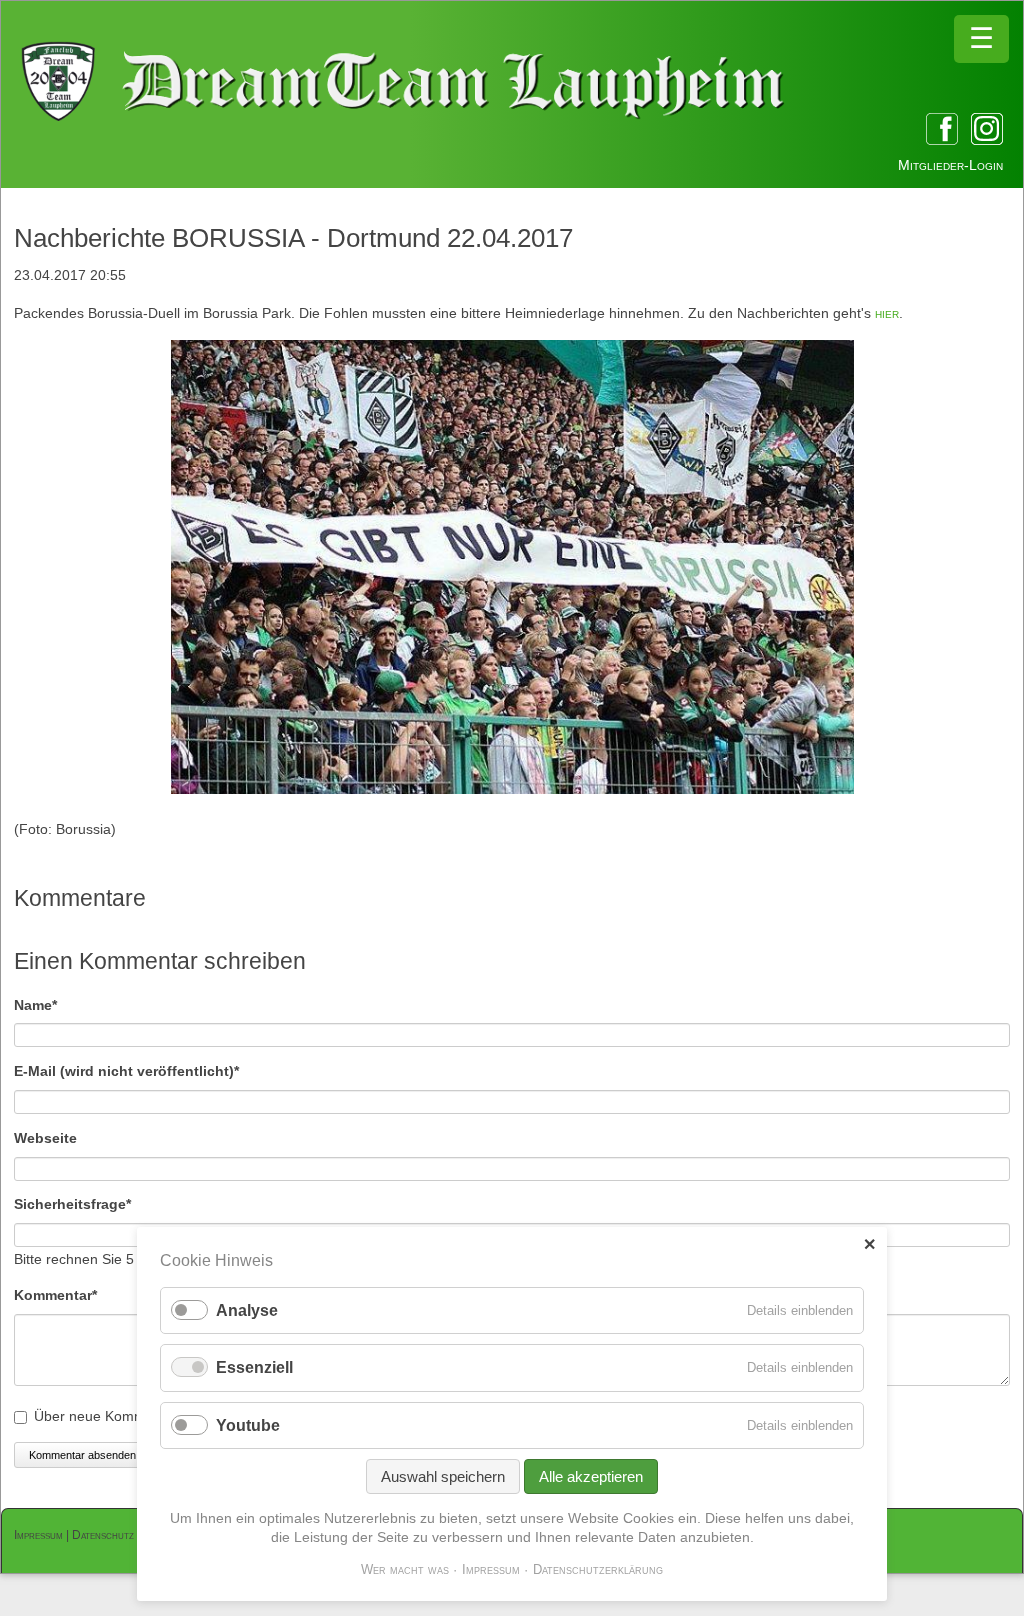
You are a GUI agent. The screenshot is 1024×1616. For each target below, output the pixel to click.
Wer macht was (405, 1569)
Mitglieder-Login (950, 165)
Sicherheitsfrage (72, 1203)
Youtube (248, 1425)
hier (887, 313)
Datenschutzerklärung (598, 1569)
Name (48, 1004)
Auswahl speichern (443, 1476)
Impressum (38, 1535)
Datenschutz (103, 1535)
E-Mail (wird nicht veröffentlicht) (126, 1070)
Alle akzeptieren (591, 1476)
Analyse (247, 1310)
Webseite (45, 1138)
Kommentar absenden (82, 1455)
